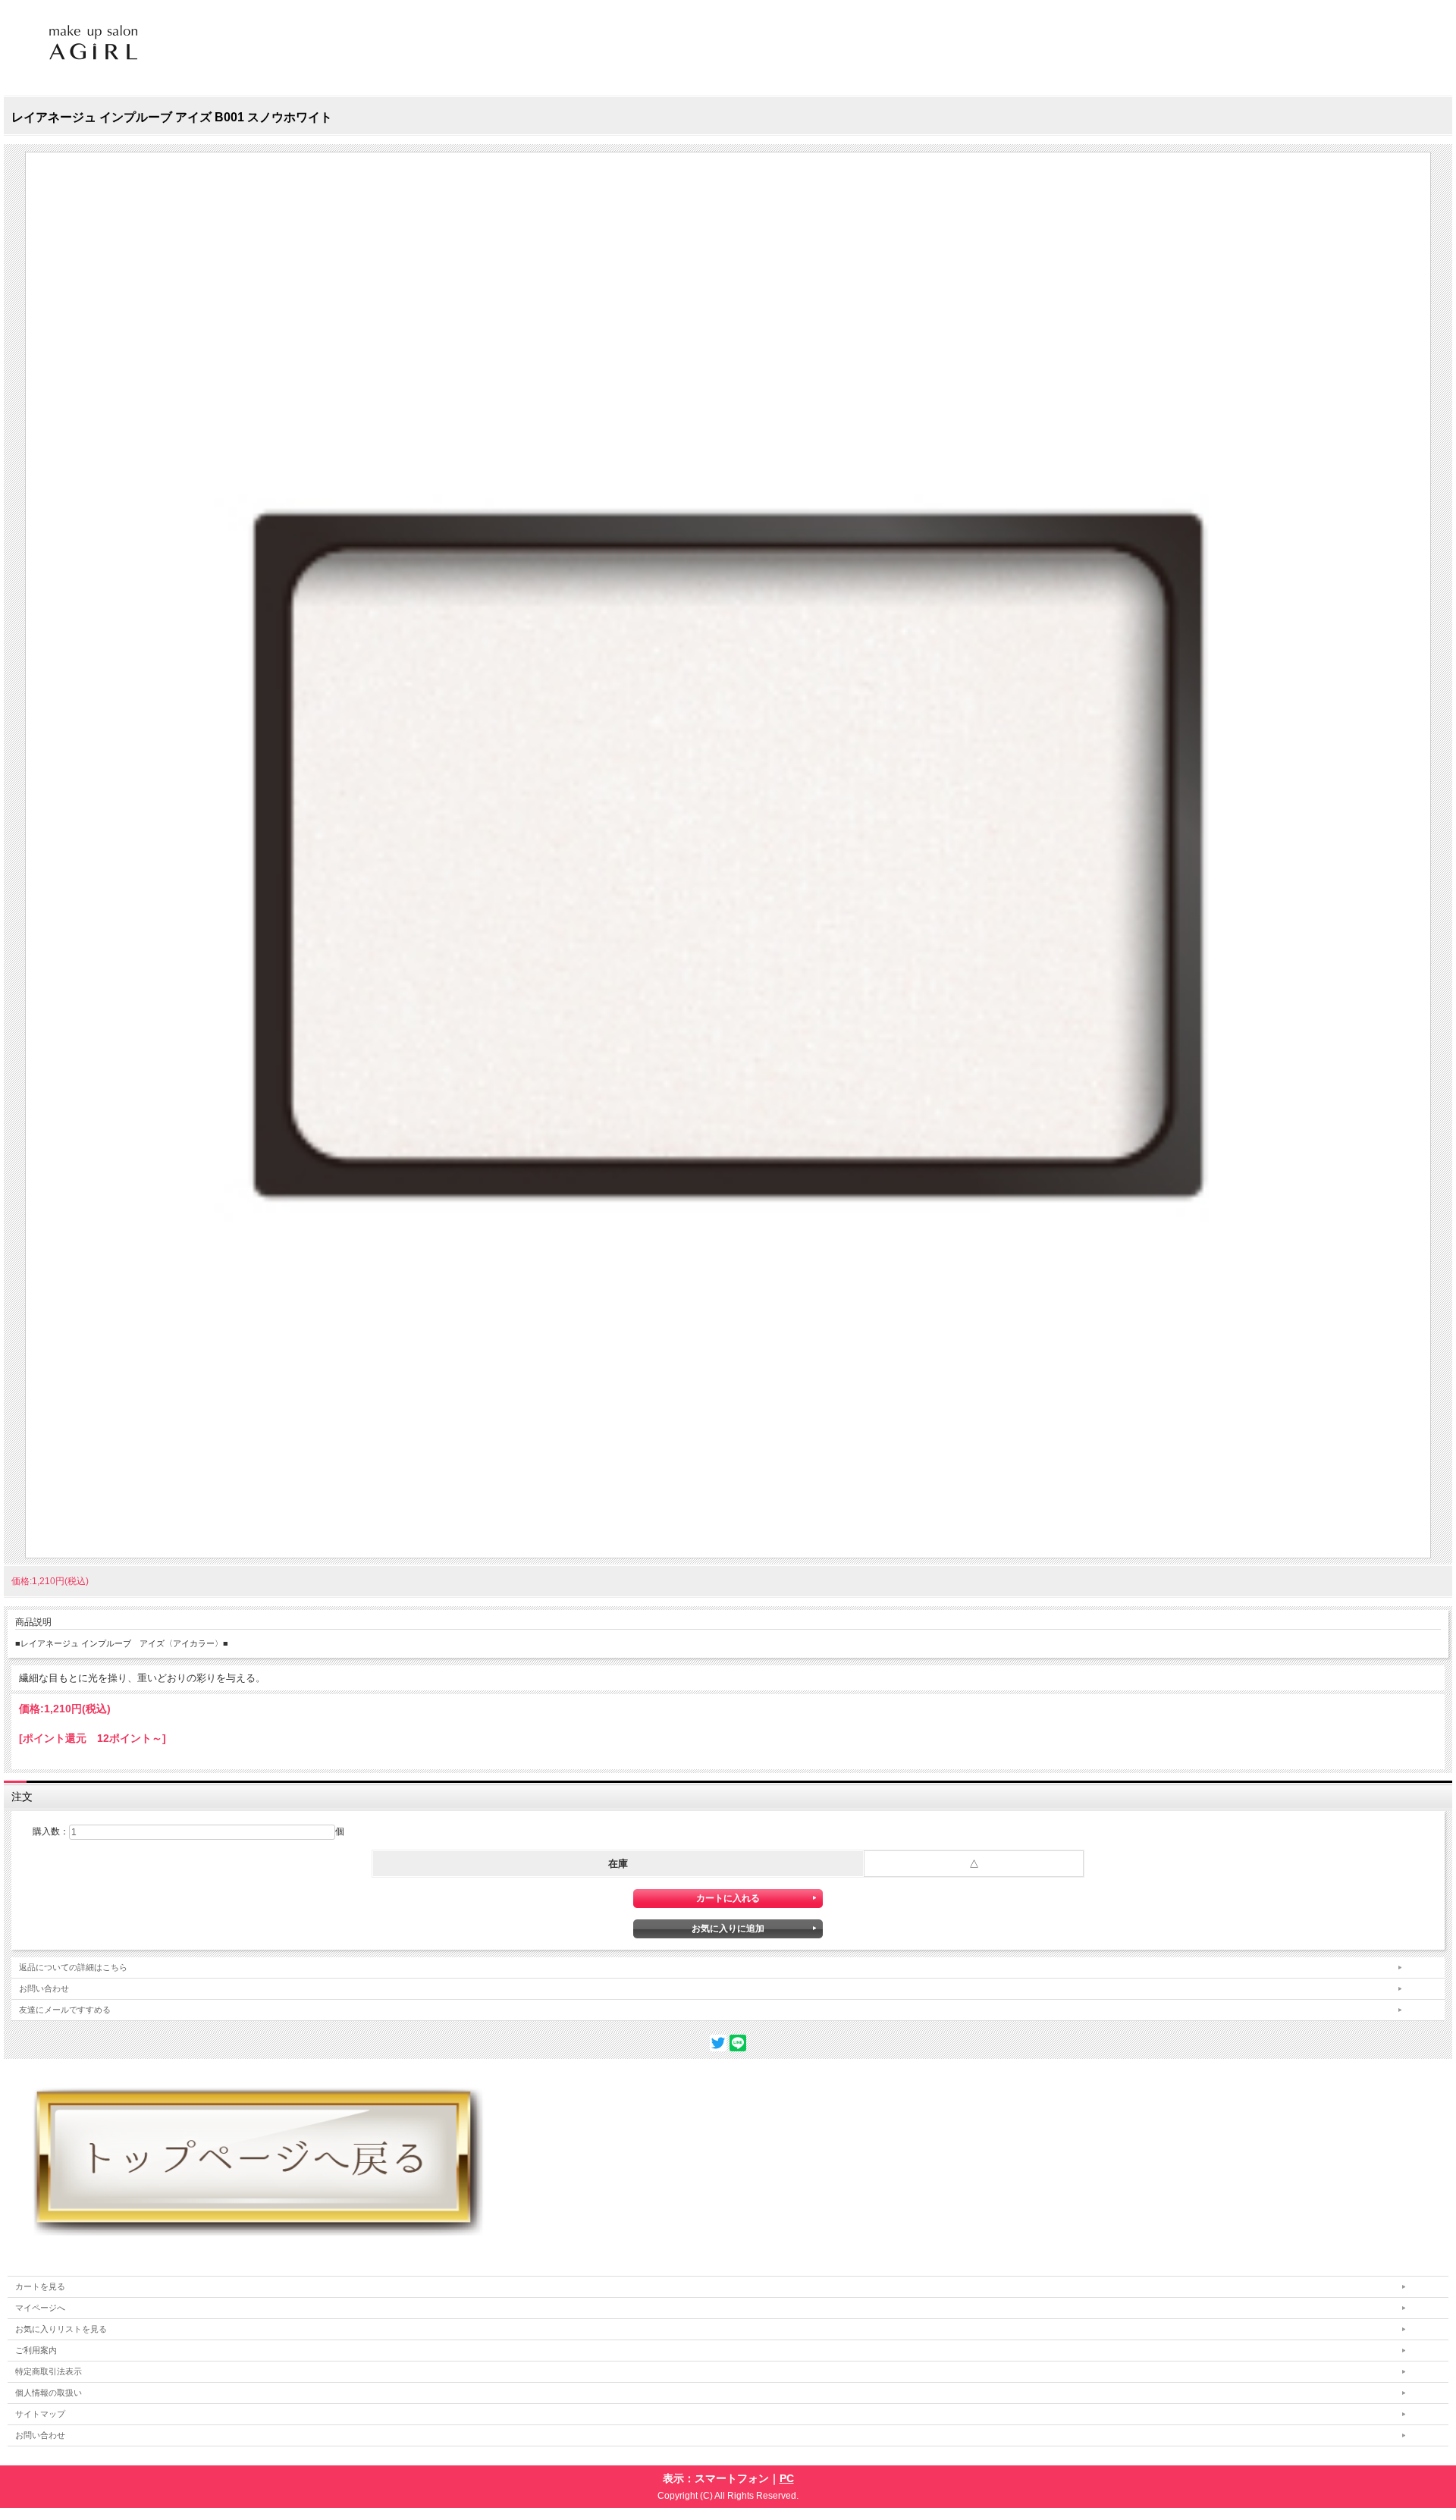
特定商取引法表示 (49, 2371)
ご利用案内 (36, 2350)
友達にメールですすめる (65, 2010)
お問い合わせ (44, 1988)
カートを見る (40, 2286)
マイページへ (40, 2308)
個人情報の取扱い (49, 2393)
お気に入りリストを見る (61, 2329)
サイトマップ (40, 2414)
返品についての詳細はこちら (73, 1967)
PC (787, 2478)
